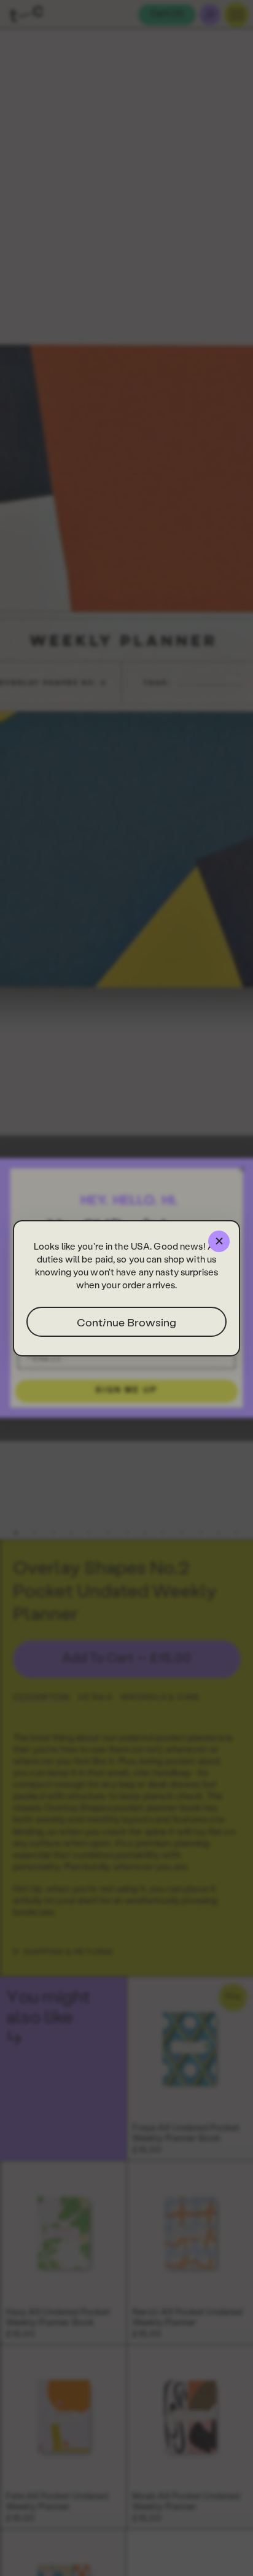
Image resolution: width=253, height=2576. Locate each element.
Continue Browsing (126, 1322)
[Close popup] (219, 1241)
